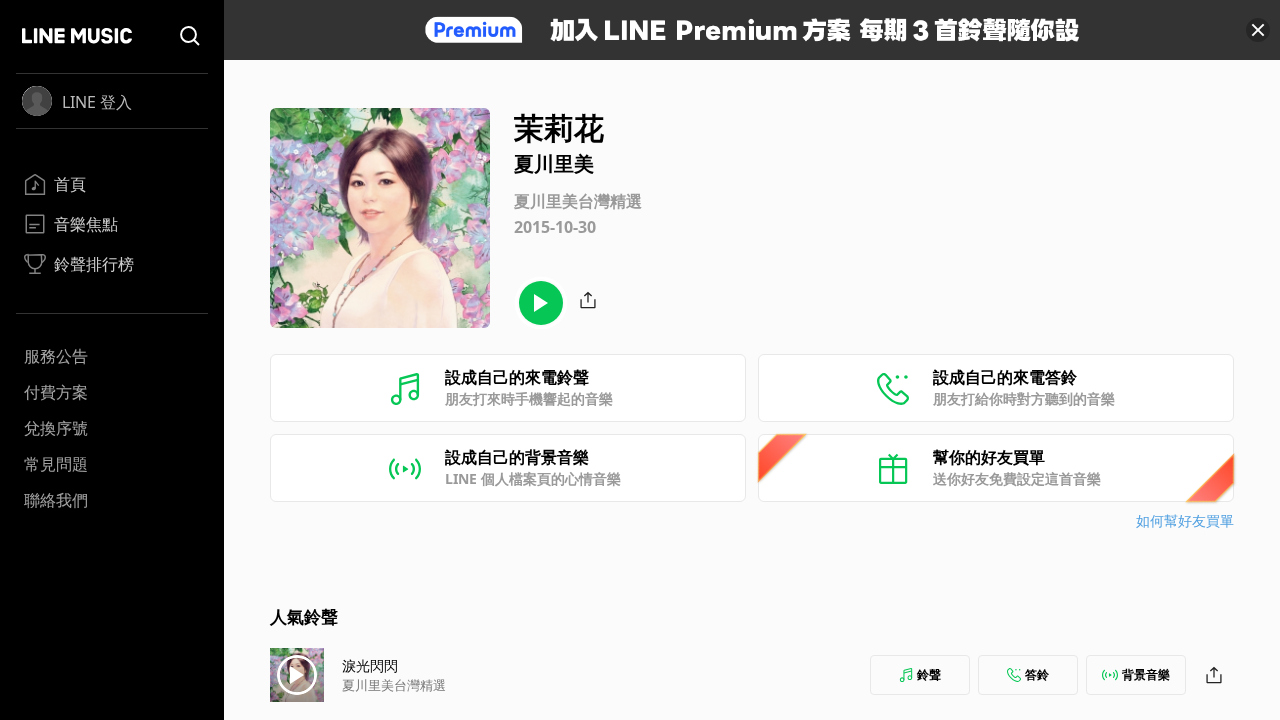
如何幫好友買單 (1185, 520)
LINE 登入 (97, 102)
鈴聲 (929, 674)
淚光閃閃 (370, 665)
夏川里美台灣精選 (394, 685)
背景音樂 (1146, 674)
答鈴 (1037, 674)
